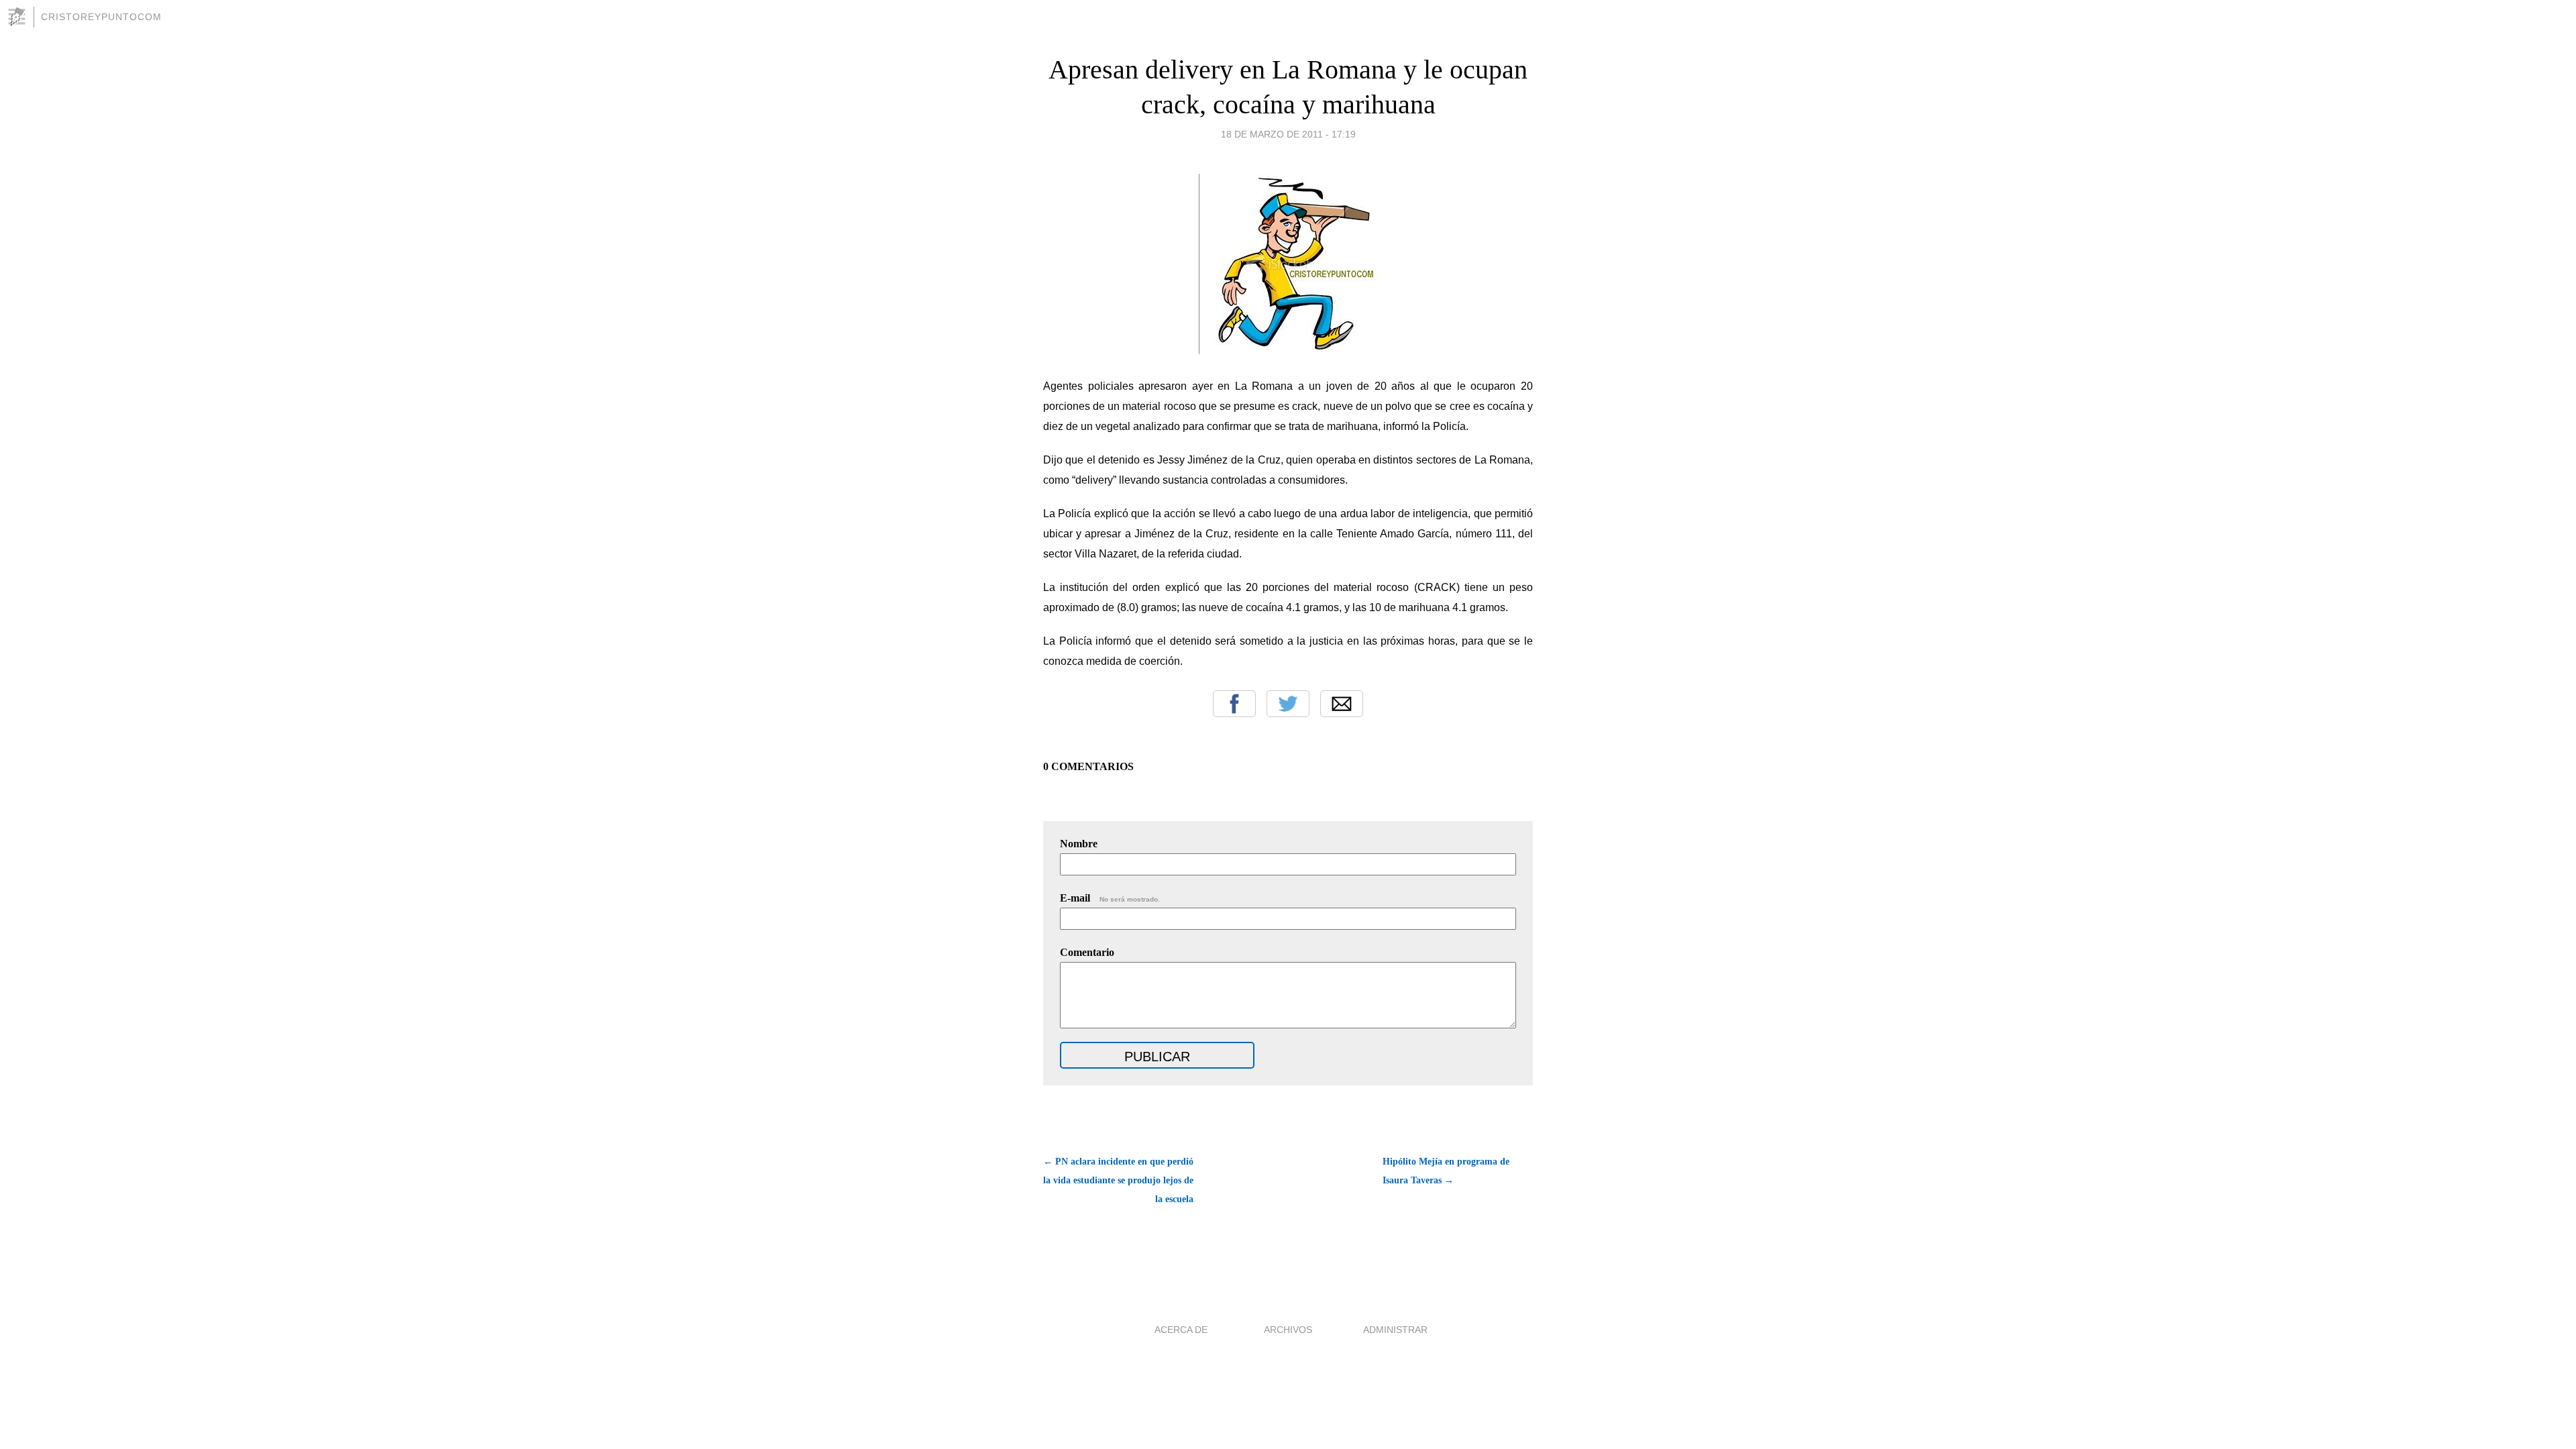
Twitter (1288, 704)
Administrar (1395, 1330)
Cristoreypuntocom (101, 17)
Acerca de (1181, 1330)
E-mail (1110, 898)
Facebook (1234, 704)
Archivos (1288, 1330)
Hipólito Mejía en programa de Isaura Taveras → (1446, 1171)
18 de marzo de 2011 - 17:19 (1288, 134)
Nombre (1079, 844)
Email (1342, 704)
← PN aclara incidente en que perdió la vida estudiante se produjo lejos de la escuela (1118, 1180)
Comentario (1087, 952)
